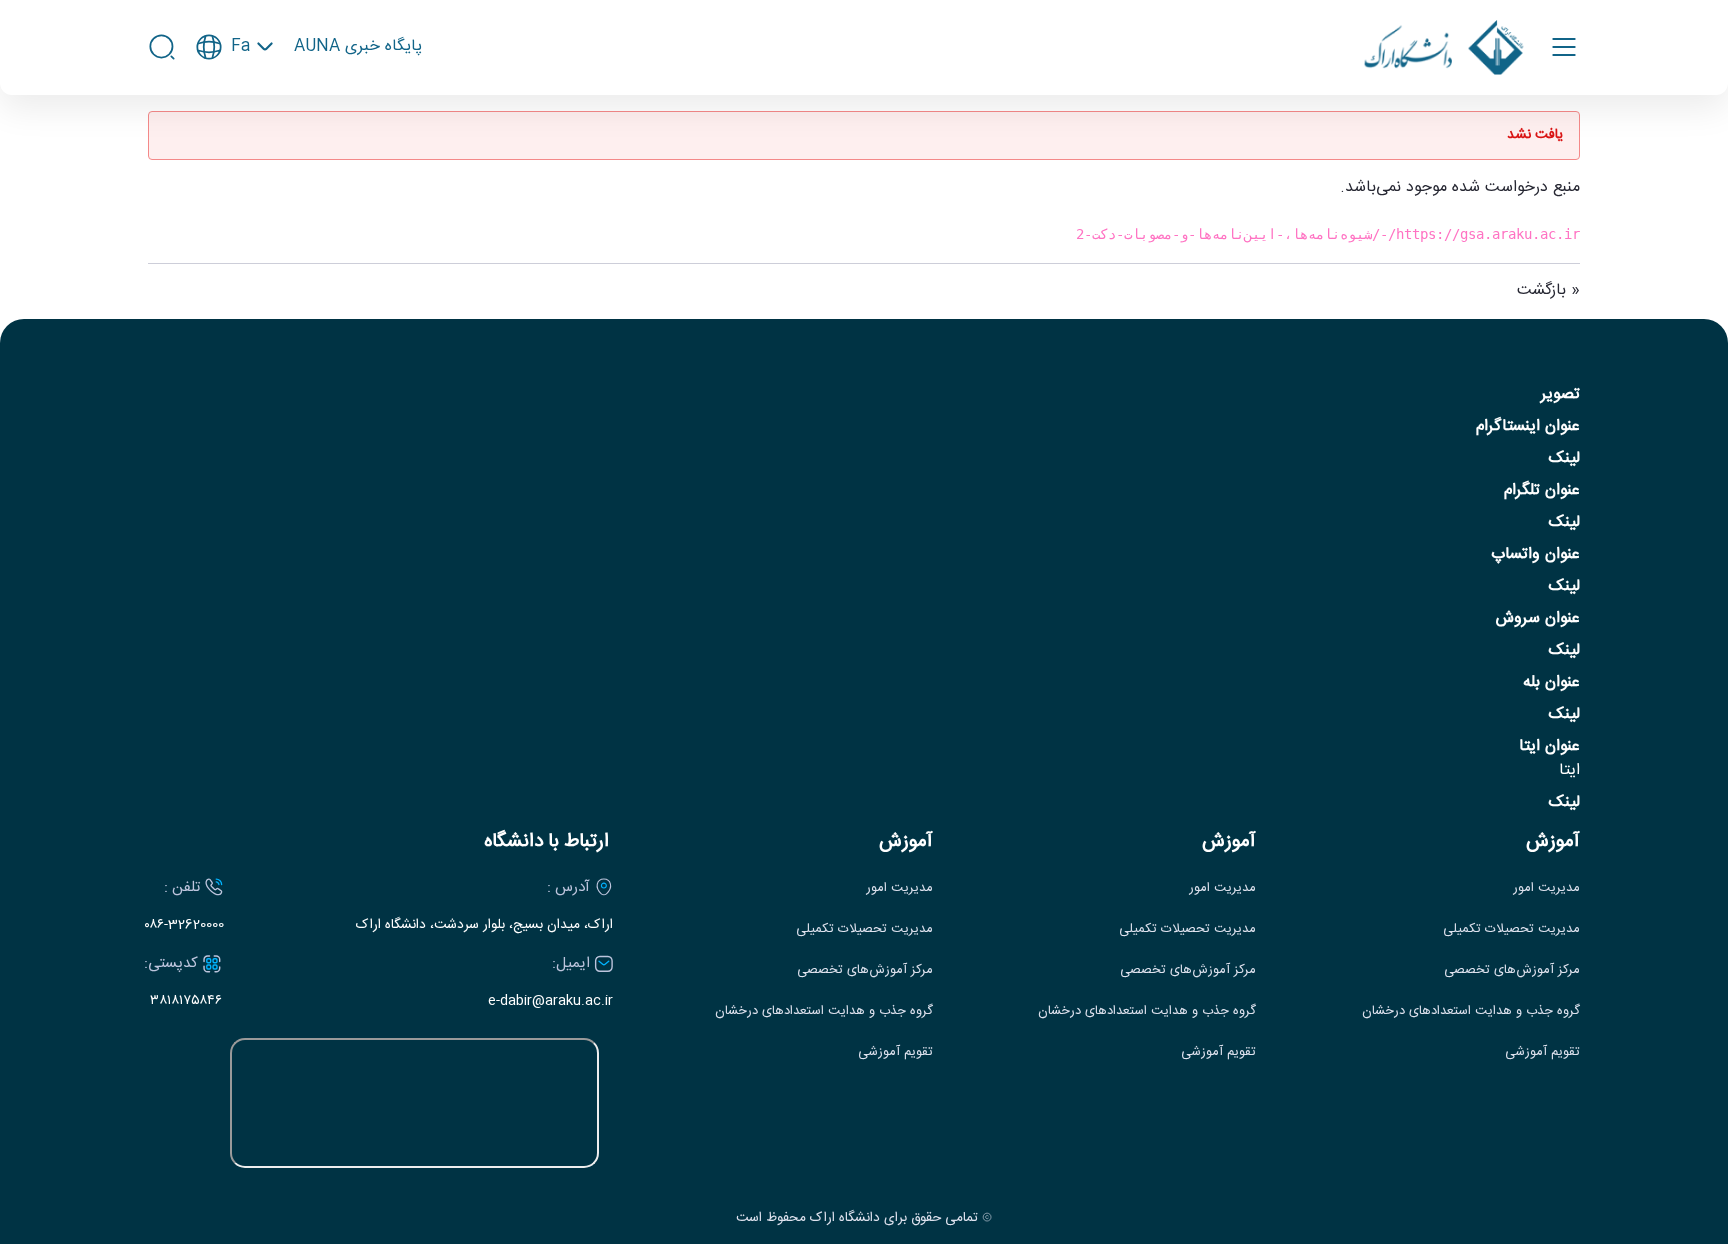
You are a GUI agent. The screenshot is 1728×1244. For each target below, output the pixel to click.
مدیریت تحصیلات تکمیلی (1511, 929)
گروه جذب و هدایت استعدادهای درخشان (1471, 1011)
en (235, 104)
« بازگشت (1548, 290)
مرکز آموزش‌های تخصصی (1512, 970)
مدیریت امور (1546, 888)
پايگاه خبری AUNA (358, 47)
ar (235, 137)
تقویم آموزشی (1542, 1052)
